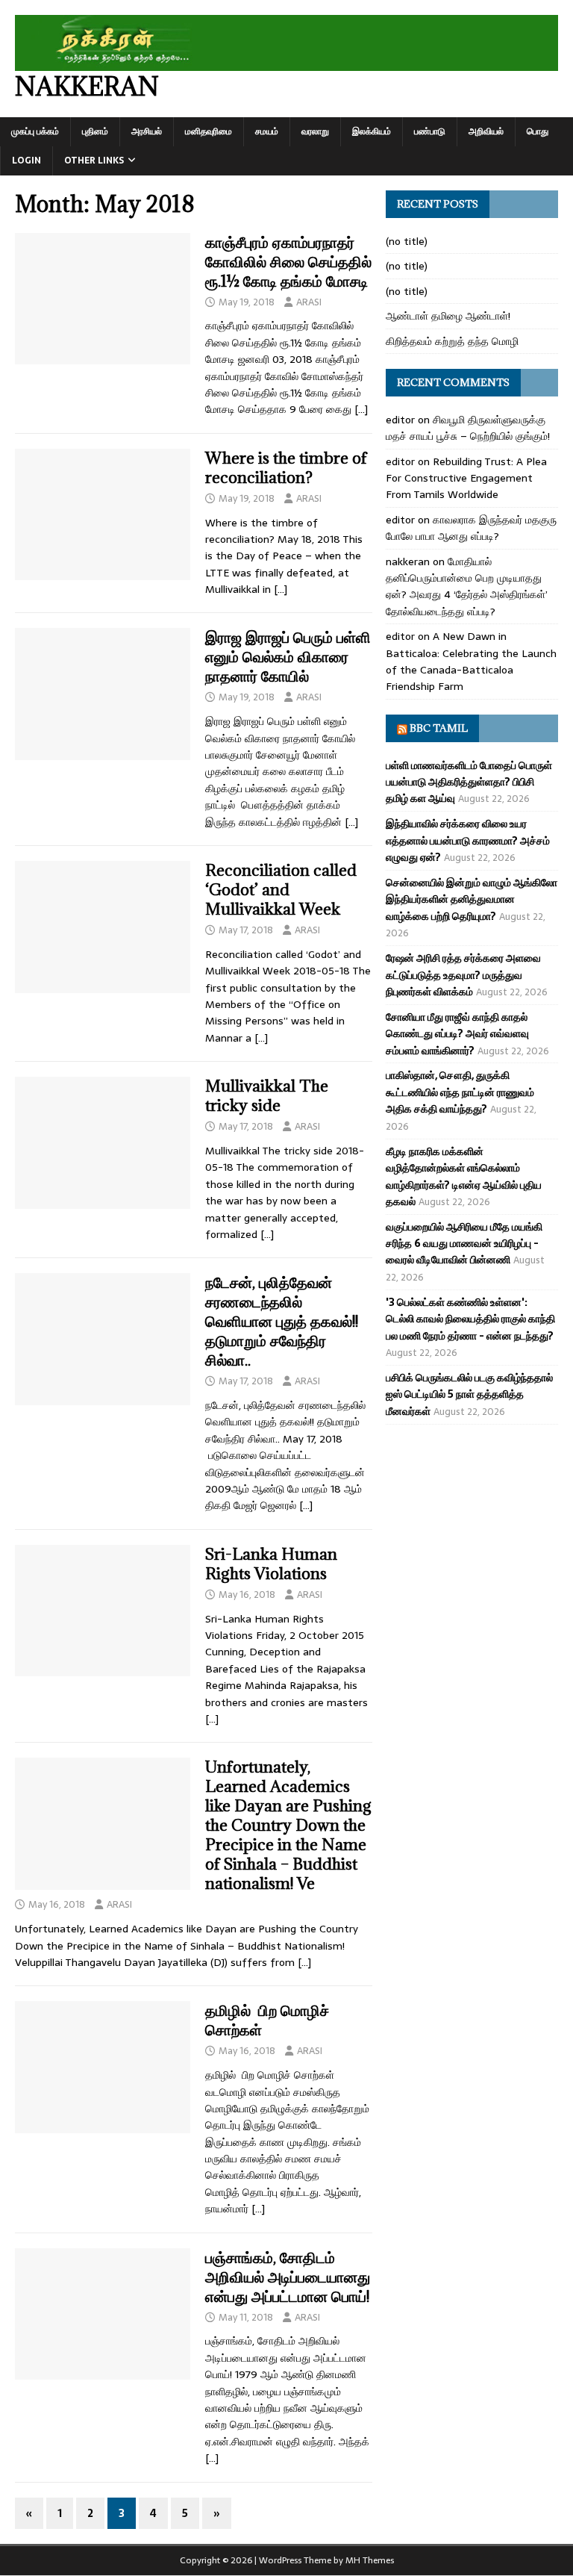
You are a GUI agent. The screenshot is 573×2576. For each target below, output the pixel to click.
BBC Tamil (439, 728)
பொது (538, 131)
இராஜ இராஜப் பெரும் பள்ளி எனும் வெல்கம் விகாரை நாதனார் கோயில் (288, 657)
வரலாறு (315, 131)
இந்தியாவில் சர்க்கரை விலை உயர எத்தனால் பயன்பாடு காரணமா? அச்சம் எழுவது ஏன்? (468, 840)
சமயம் (267, 131)
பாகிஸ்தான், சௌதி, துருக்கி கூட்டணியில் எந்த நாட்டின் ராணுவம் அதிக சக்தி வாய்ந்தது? (460, 1092)
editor (400, 420)
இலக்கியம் (372, 131)
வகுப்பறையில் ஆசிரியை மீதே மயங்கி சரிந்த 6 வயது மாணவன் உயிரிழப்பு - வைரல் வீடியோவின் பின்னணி (464, 1244)
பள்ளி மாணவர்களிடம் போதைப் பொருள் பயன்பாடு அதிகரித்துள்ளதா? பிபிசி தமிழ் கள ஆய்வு (469, 782)
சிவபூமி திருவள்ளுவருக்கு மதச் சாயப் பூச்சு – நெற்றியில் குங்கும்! (468, 428)
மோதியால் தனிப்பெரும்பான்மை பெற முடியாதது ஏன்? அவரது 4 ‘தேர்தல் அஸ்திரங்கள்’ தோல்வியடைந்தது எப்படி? (467, 587)
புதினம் (95, 131)
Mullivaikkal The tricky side (267, 1096)
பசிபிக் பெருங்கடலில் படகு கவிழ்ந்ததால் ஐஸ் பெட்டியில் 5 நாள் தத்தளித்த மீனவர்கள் (469, 1394)
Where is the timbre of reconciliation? (286, 468)
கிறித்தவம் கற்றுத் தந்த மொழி (452, 341)
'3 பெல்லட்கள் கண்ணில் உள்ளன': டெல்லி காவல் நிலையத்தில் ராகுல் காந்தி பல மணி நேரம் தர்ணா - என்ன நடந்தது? (470, 1319)
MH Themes (370, 2560)
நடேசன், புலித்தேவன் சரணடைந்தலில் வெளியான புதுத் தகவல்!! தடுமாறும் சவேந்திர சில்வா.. (282, 1321)
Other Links (94, 161)
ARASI (309, 302)
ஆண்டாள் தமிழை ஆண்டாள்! (448, 316)
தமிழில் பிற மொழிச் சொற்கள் (267, 2020)
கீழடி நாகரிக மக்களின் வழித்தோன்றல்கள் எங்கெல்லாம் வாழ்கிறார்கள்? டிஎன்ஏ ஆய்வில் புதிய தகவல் (464, 1176)
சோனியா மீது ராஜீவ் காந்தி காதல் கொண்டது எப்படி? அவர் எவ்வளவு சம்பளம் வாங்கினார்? (457, 1034)
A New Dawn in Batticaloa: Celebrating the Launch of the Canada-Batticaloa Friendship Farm (471, 661)
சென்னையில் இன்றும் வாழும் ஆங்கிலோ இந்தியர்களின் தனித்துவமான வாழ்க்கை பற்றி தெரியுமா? (472, 899)
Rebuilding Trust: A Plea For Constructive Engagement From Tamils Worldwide (466, 478)
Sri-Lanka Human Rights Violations (271, 1564)
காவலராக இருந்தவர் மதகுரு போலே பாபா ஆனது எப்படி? (471, 528)
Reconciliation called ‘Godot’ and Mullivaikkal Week (281, 890)
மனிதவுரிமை (209, 131)
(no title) (407, 241)
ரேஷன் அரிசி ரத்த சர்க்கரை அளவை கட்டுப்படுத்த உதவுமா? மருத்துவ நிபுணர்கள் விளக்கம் (463, 975)
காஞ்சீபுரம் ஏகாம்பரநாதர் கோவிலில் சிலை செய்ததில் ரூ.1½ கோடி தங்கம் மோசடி (288, 262)
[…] (361, 409)
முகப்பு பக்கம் (35, 131)
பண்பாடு (430, 131)
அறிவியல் (486, 131)
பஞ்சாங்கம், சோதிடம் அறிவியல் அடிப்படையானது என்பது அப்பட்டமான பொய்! (288, 2277)
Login (26, 161)
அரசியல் (147, 131)
